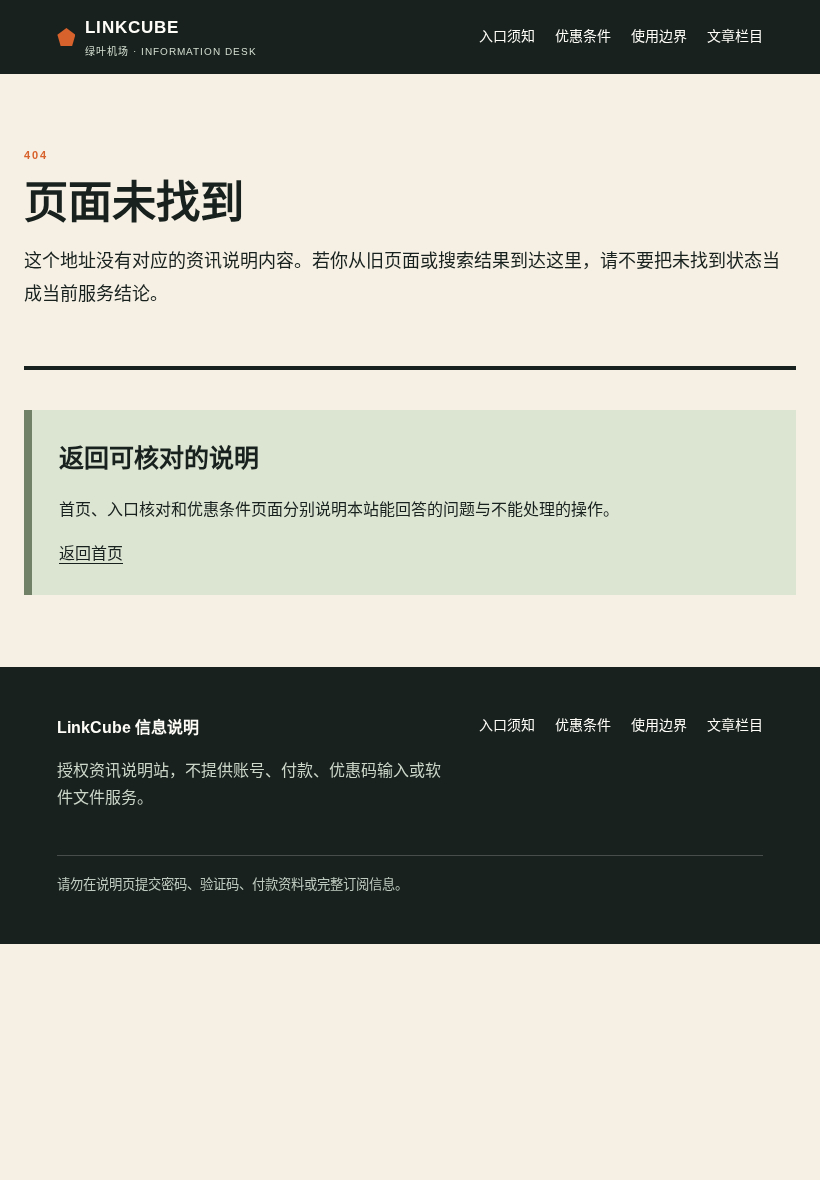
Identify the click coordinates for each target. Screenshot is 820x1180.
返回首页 (91, 553)
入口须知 (507, 36)
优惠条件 (583, 36)
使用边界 (659, 36)
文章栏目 (735, 36)
